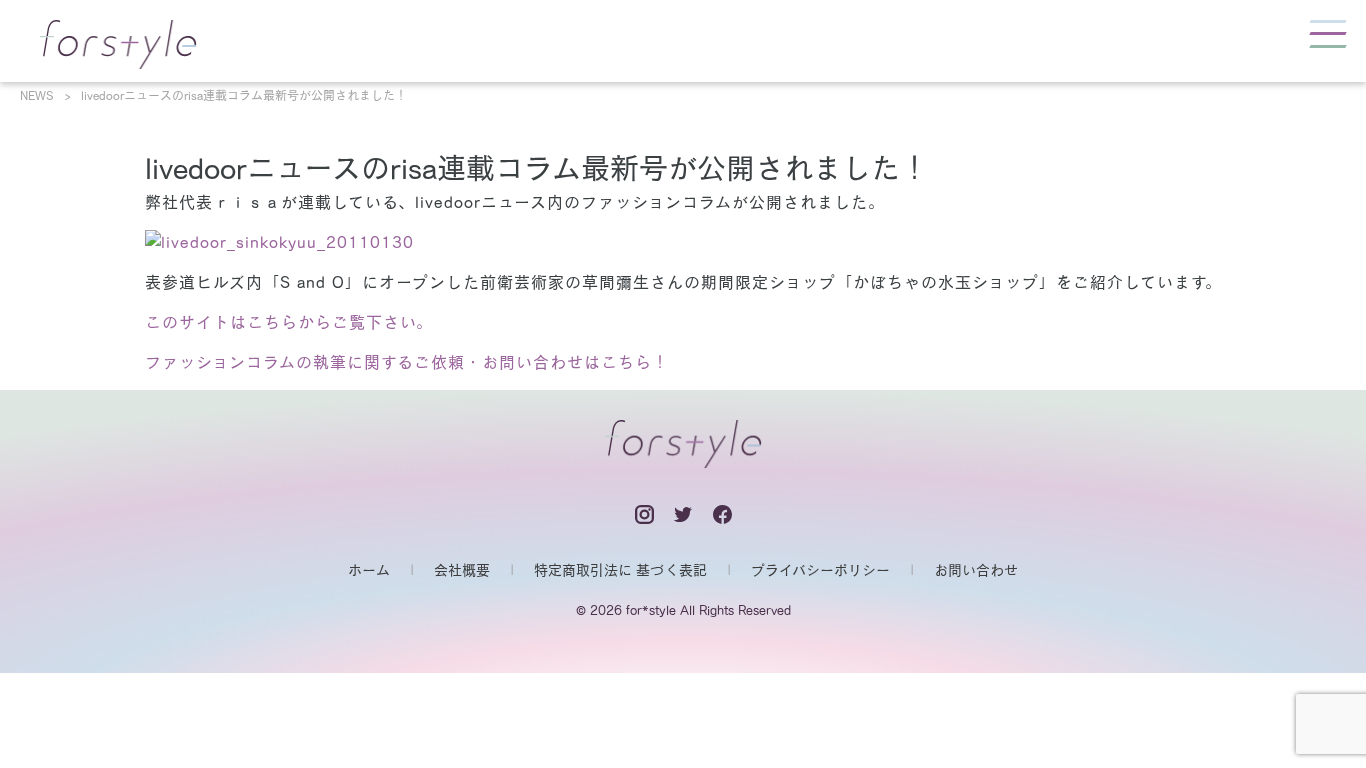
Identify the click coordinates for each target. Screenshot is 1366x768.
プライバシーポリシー (820, 570)
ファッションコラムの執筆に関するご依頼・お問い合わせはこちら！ (407, 362)
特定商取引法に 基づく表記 (620, 570)
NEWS (37, 95)
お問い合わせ (976, 570)
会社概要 (462, 570)
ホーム (369, 570)
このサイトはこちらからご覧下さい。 (289, 322)
